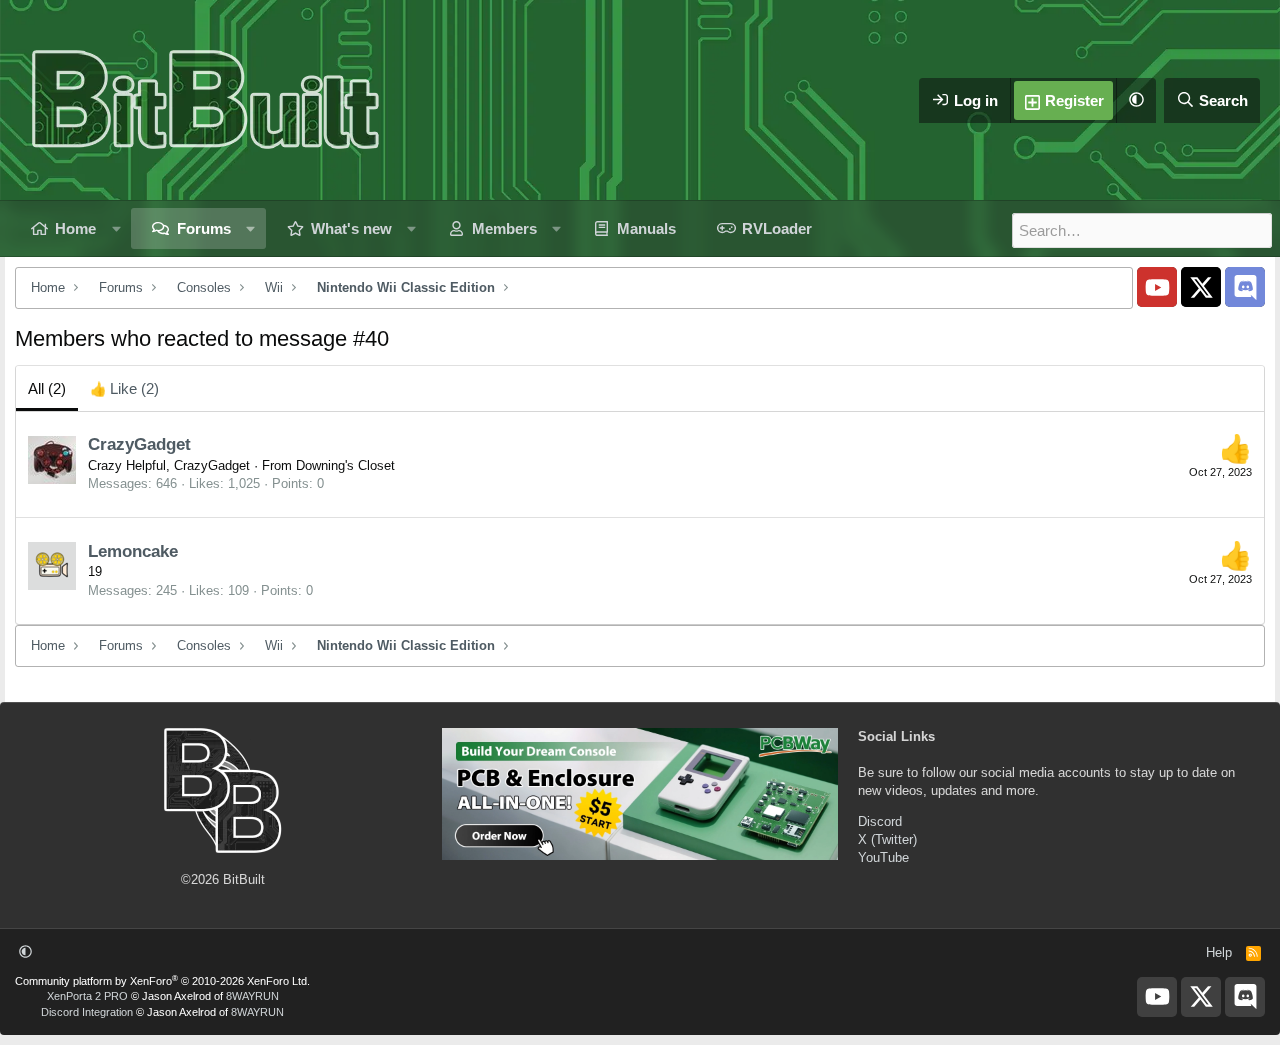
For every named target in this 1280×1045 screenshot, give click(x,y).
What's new (351, 228)
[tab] (124, 388)
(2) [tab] (47, 388)
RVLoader (777, 228)
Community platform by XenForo (162, 981)
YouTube (883, 857)
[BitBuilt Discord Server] (1245, 287)
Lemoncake (133, 551)
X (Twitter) (887, 839)
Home (75, 228)
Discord (880, 821)
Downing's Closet (345, 465)
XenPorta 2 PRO (87, 996)
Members (504, 228)
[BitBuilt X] (1201, 287)
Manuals (646, 228)
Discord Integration (87, 1012)
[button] (1136, 100)
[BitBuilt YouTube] (1157, 287)
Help (1219, 952)
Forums (204, 228)
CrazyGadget (139, 444)
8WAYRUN (252, 996)
